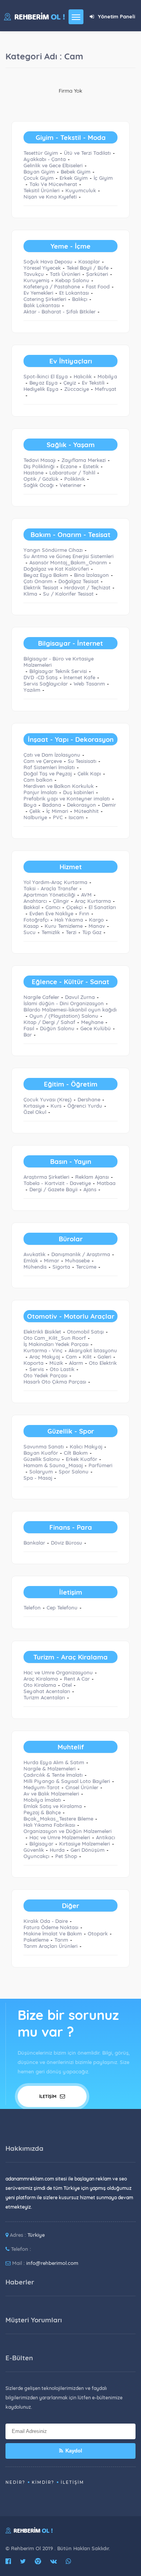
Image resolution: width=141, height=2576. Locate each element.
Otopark (98, 1933)
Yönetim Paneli (117, 16)
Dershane (89, 1099)
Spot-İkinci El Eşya (46, 376)
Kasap (31, 926)
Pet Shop (66, 1856)
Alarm (76, 1363)
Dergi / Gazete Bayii (53, 1189)
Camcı (53, 907)
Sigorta (61, 1267)
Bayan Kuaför (41, 1453)
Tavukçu (34, 274)
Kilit (87, 1357)
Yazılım (32, 690)
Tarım (61, 1940)
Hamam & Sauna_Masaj (53, 1465)
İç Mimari (57, 811)
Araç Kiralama (41, 1679)
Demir (109, 805)
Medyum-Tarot (42, 1787)
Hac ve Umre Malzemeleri (60, 1837)
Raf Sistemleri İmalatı (49, 767)
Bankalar (34, 1543)
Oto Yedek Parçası (45, 1375)
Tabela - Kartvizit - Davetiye (57, 1183)
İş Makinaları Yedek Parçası (56, 1344)
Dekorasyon (81, 805)
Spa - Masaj (38, 1478)
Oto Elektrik (103, 1363)
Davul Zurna (80, 997)
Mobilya (107, 376)
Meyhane (92, 1022)
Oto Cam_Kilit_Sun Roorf (55, 1338)
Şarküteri (97, 274)
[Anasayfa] (34, 16)
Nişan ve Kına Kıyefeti (50, 197)
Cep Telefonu (62, 1608)
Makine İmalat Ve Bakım (53, 1933)
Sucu (30, 932)
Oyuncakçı (36, 1856)
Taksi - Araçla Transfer (51, 888)
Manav (97, 926)
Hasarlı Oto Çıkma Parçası (55, 1382)
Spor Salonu (74, 1471)
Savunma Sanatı (44, 1446)
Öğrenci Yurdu (85, 1106)
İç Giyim (103, 178)
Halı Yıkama (69, 920)
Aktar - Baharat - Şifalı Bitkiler (60, 311)
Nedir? (15, 2482)
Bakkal (32, 907)
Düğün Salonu (57, 1028)
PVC (58, 817)
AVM (86, 895)
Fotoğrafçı (36, 920)
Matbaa (106, 1183)
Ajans (90, 1189)
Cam (71, 1357)
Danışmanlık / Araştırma (81, 1254)
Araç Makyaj (45, 1357)
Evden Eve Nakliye (51, 913)
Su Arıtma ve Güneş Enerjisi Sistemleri (69, 556)
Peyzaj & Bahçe (42, 1812)
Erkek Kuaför (81, 1459)
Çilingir (61, 901)
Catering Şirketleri (45, 299)
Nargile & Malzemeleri (50, 1769)
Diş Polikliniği (39, 466)
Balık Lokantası (42, 305)
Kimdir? (43, 2482)
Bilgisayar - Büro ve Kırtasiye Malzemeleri (59, 662)
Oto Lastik (62, 1369)
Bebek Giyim (76, 172)
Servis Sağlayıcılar (46, 684)
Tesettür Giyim (41, 153)
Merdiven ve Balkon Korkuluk (59, 786)
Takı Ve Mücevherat (53, 184)
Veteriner (70, 485)
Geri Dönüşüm (88, 1850)
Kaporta (33, 1363)
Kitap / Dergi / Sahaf (49, 1022)
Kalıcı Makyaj (86, 1446)
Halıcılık (83, 376)
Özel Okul (35, 1112)
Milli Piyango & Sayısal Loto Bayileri (67, 1781)
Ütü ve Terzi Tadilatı (87, 153)
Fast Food (98, 286)
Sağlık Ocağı (39, 485)
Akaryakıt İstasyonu (93, 1350)
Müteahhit (86, 811)
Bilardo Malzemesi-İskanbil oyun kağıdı (70, 1010)
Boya (30, 805)
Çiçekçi (74, 907)
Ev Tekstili (93, 383)
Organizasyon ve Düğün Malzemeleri (68, 1831)
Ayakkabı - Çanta (45, 159)
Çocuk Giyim (39, 178)
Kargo (96, 920)
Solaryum (41, 1471)
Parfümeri (100, 1465)
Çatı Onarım (38, 581)
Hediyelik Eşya (41, 389)
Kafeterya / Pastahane (52, 286)
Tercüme (86, 1267)
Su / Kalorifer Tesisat (68, 594)
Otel (67, 1685)
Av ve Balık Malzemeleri (51, 1794)
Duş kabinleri (79, 792)
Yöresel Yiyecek (42, 268)
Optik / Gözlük (41, 479)
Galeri (104, 1357)
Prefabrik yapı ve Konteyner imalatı (67, 798)
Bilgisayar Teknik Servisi (58, 671)
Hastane (33, 473)
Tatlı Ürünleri (65, 274)
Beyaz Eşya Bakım (46, 575)
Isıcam (76, 817)
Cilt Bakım (76, 1453)
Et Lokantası (74, 293)
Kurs (56, 1106)
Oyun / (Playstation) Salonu (64, 1016)
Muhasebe (77, 1260)
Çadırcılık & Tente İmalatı (53, 1775)
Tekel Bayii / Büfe (88, 268)
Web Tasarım (89, 684)
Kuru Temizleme (64, 926)
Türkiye (36, 2235)
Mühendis (35, 1267)
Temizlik (51, 932)
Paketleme (36, 1940)
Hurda (57, 1850)
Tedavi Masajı (40, 460)
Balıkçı (80, 299)
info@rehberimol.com (52, 2263)
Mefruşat (106, 389)
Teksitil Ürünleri (42, 190)
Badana (52, 805)
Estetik (91, 466)
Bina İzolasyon (91, 575)
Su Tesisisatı (82, 761)
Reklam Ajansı (92, 1177)
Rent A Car (77, 1679)
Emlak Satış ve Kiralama (53, 1806)
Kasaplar (89, 261)
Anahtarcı (35, 901)
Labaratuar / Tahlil (72, 473)
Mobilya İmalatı (42, 1800)
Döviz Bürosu (67, 1543)
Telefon (32, 1608)
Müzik (56, 1363)
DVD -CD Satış (41, 677)
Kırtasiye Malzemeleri (85, 1844)
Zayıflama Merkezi (84, 460)
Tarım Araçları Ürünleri (51, 1946)
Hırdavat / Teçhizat (87, 587)
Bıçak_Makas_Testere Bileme (58, 1819)
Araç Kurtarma (93, 901)
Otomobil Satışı (85, 1332)
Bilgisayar (41, 1844)
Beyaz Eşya (43, 383)
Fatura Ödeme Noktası (51, 1927)
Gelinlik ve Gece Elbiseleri (53, 165)
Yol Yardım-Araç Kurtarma (55, 882)
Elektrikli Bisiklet (42, 1332)
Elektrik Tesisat (41, 587)
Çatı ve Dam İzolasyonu (52, 755)
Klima (30, 594)
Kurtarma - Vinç (43, 1350)
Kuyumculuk (81, 190)
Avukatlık (34, 1254)
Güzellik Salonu (42, 1459)
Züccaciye (77, 389)
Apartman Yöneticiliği (49, 895)
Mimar (52, 1260)
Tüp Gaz (92, 932)
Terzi (71, 932)
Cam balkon (38, 780)
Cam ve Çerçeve (43, 761)
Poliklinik (75, 479)
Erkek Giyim (74, 178)
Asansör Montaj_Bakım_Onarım (68, 562)
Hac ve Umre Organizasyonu (58, 1672)
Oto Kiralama (40, 1685)
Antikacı (106, 1837)
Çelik (35, 811)
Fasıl (29, 1028)
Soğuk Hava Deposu (48, 261)
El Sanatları (102, 907)
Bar (28, 1035)
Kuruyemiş (36, 280)
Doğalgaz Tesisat (79, 581)
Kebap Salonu (72, 280)
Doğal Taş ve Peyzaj (48, 773)
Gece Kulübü (96, 1028)
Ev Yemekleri (38, 293)
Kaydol (74, 2451)
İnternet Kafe (79, 677)
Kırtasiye (34, 1106)
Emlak (31, 1260)
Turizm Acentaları (44, 1697)
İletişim (48, 2096)
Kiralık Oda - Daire (46, 1921)
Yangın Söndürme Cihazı (53, 550)
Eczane (69, 466)
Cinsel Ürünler (82, 1787)
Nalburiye (35, 817)
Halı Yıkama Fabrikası (49, 1825)
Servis (37, 1369)
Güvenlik (34, 1850)
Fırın (84, 913)
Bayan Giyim (39, 172)
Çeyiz (70, 383)
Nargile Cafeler (41, 997)
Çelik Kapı (89, 773)
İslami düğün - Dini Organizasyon (64, 1003)
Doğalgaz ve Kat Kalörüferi (56, 569)
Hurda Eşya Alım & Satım (54, 1762)
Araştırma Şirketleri (46, 1177)
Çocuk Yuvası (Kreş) (48, 1099)
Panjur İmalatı (40, 792)
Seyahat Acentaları (47, 1691)
